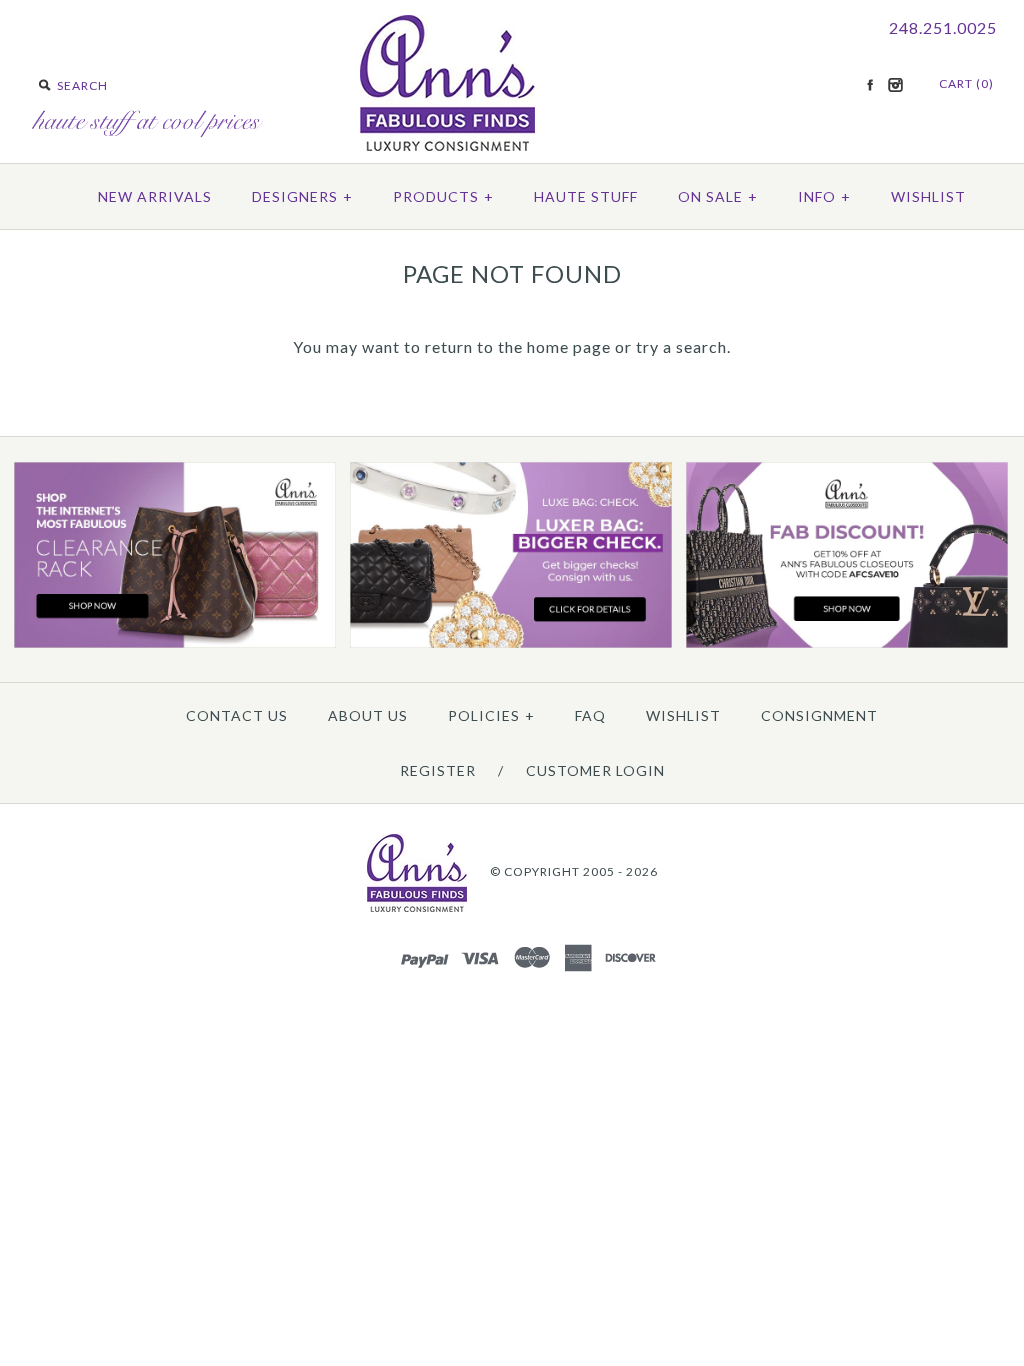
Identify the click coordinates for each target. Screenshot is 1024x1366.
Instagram (895, 85)
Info (824, 196)
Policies (491, 715)
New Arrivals (155, 196)
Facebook (870, 85)
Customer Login (595, 770)
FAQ (590, 715)
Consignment (819, 715)
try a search (681, 346)
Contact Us (237, 715)
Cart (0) (966, 83)
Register (438, 770)
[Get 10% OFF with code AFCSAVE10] (847, 643)
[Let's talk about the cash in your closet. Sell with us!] (511, 643)
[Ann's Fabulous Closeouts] (175, 643)
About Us (368, 715)
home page (569, 346)
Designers (302, 196)
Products (443, 196)
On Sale (718, 196)
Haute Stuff (586, 196)
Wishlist (928, 196)
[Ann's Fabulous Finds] (447, 144)
